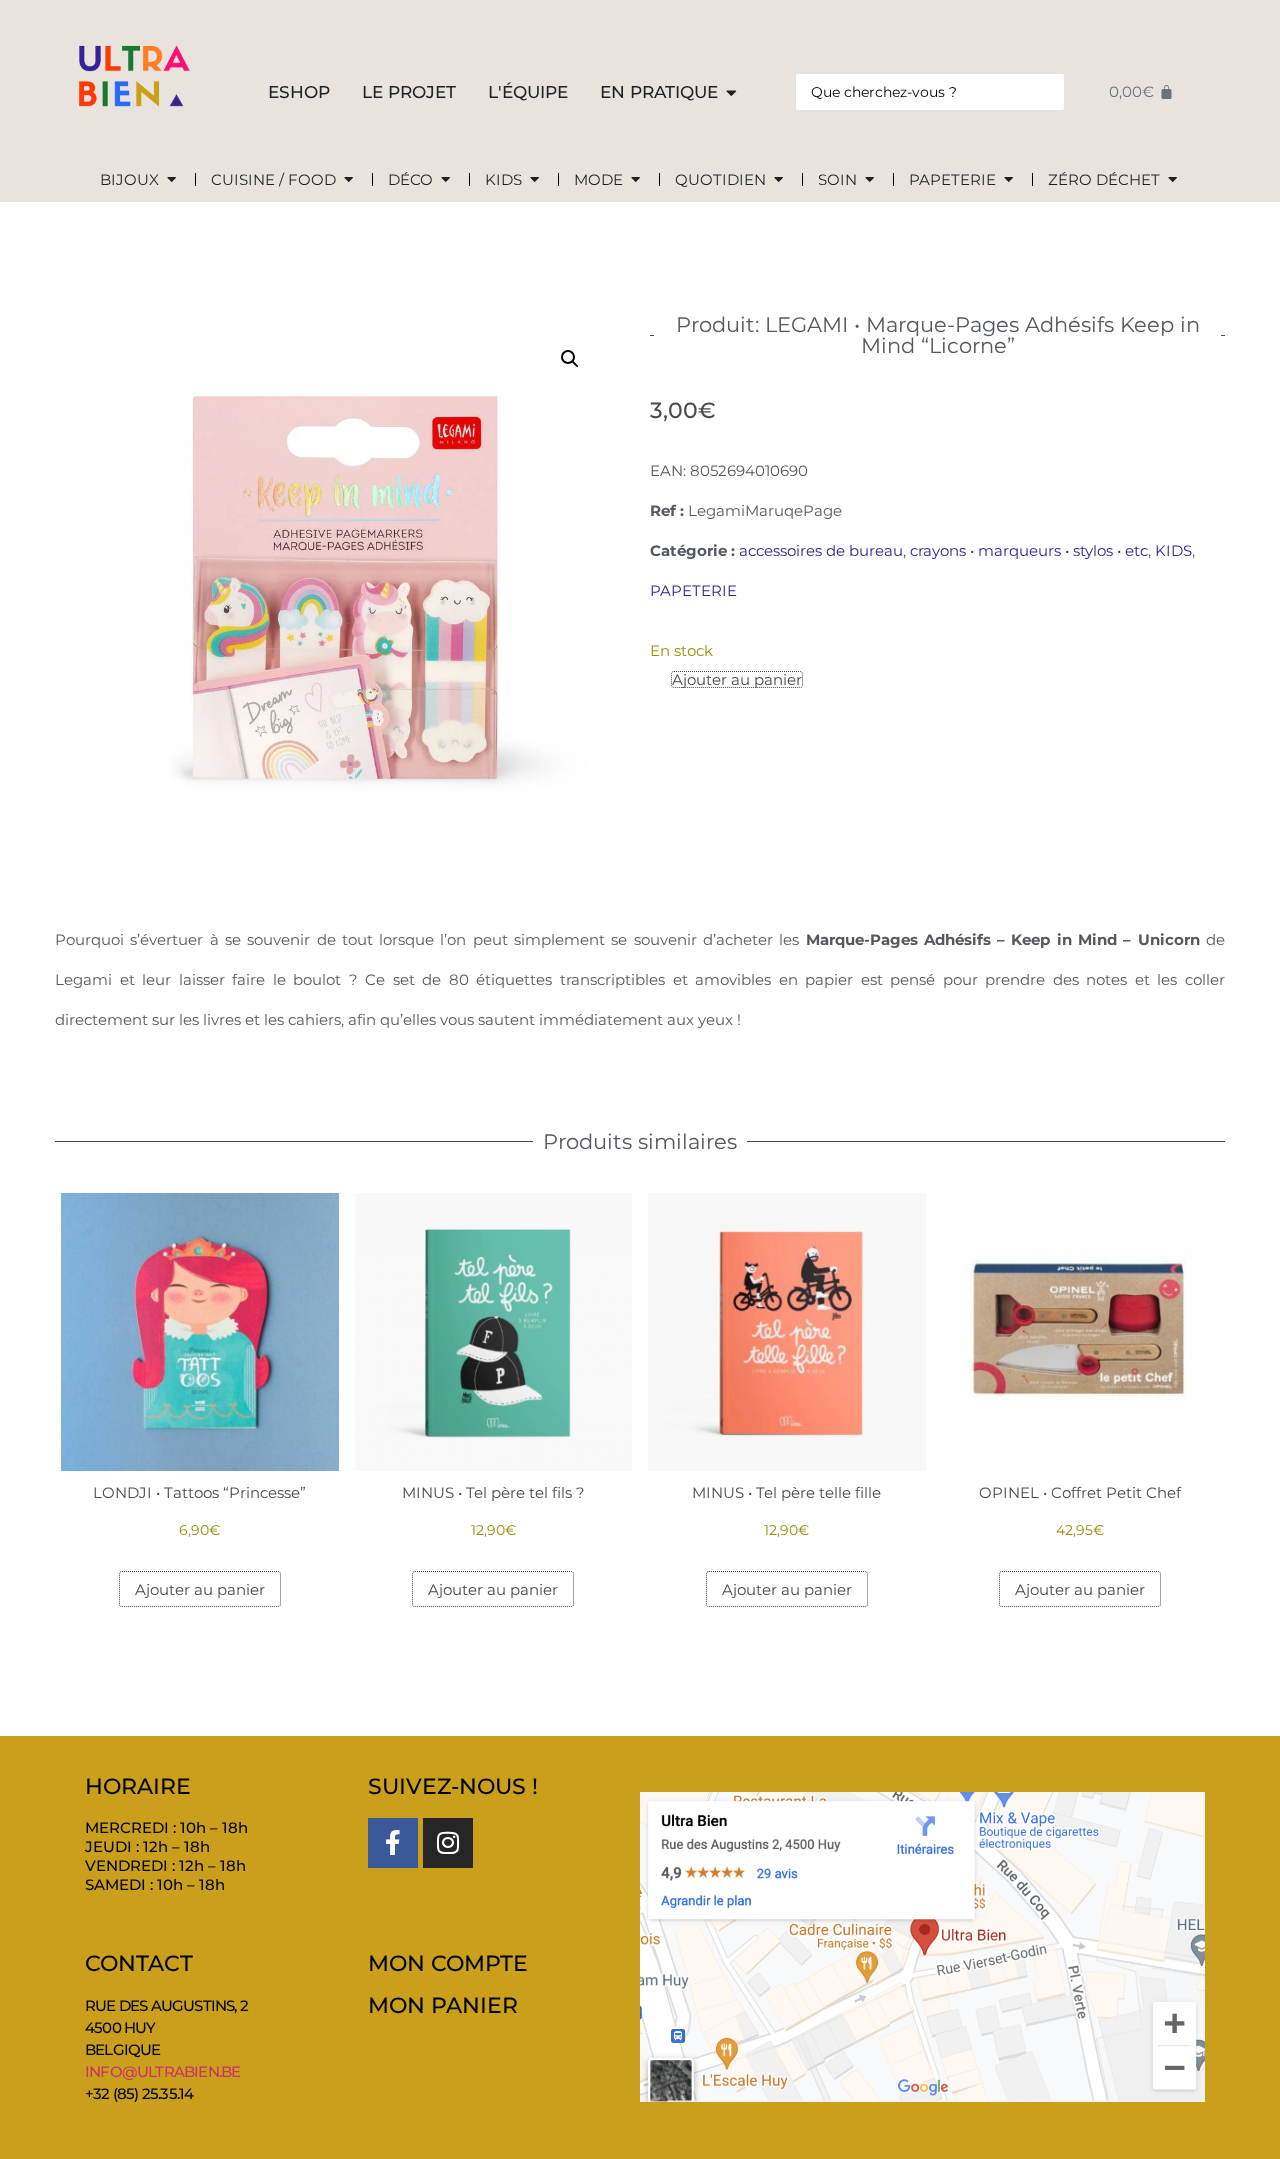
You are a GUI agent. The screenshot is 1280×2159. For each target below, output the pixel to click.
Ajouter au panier (737, 679)
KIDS (1173, 550)
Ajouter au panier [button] (200, 1589)
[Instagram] (448, 1843)
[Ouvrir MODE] (635, 180)
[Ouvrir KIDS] (534, 180)
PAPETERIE (693, 590)
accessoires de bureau (821, 550)
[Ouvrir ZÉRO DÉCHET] (1172, 180)
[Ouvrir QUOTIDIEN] (778, 180)
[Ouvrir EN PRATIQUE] (731, 93)
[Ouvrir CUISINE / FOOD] (348, 180)
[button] (570, 359)
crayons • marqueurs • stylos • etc (1029, 550)
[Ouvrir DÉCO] (445, 180)
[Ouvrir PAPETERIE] (1008, 180)
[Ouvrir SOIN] (869, 180)
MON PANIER (443, 2005)
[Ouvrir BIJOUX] (171, 180)
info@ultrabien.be (162, 2071)
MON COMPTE (448, 1963)
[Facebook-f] (393, 1843)
